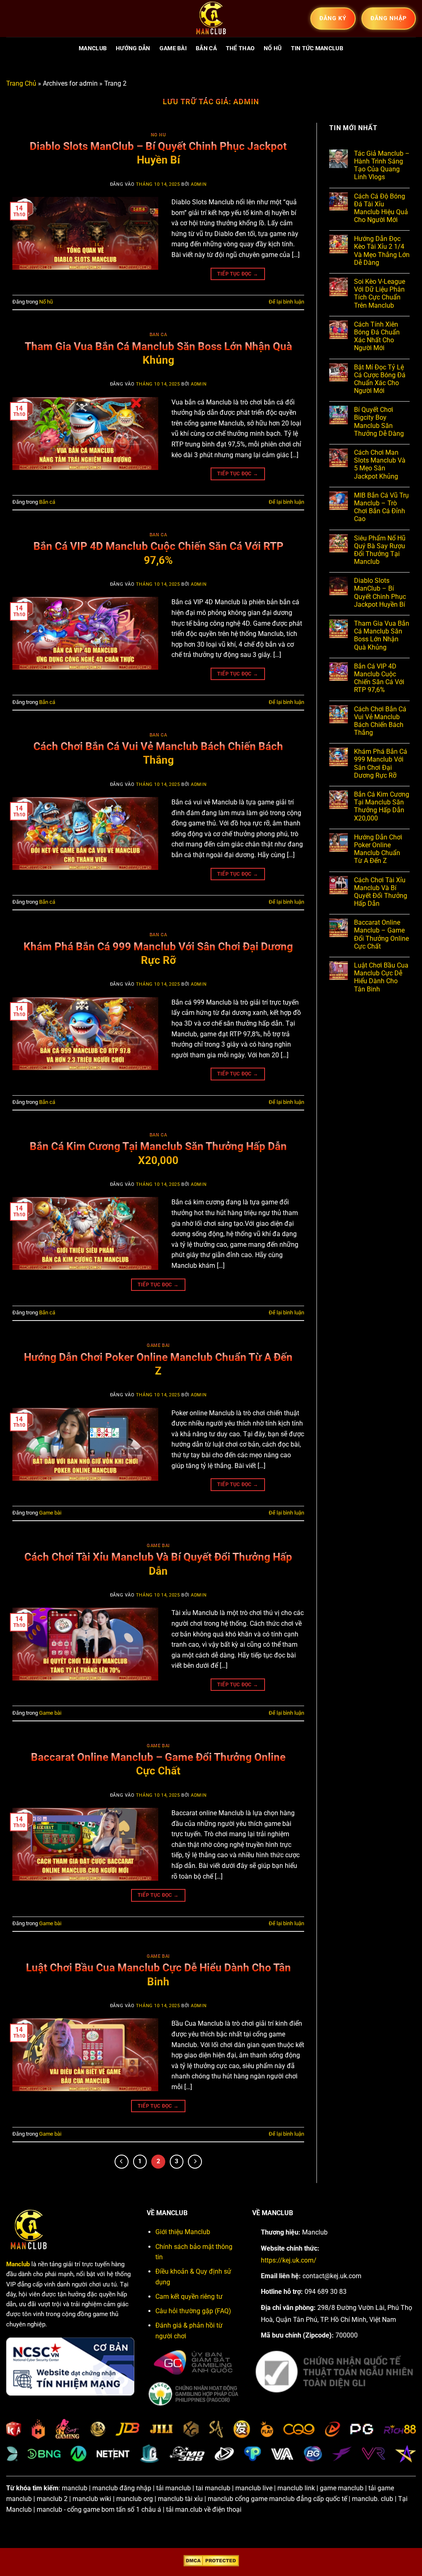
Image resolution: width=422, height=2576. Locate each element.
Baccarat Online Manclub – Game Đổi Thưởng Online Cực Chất (381, 934)
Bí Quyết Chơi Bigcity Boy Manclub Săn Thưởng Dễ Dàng (379, 422)
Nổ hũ (273, 48)
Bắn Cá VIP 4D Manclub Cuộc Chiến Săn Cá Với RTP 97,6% (379, 678)
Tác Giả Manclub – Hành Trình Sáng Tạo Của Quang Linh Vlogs (382, 165)
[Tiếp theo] (195, 2162)
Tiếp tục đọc (238, 274)
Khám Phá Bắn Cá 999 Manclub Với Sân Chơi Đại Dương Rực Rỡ (381, 763)
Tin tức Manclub (317, 48)
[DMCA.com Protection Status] (211, 2561)
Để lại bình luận (286, 302)
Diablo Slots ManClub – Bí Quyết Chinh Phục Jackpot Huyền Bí (380, 593)
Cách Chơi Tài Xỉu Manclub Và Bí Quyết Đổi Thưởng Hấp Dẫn (381, 892)
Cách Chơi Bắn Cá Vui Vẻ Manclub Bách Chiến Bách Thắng (380, 721)
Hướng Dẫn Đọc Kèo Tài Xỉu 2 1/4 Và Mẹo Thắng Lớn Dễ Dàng (382, 251)
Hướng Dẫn (133, 48)
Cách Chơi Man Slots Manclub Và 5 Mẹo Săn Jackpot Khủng (380, 464)
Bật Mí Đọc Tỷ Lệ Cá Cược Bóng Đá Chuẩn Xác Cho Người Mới (380, 379)
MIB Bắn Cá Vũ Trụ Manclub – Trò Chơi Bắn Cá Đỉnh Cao (381, 507)
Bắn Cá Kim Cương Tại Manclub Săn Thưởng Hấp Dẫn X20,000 (382, 806)
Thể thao (240, 48)
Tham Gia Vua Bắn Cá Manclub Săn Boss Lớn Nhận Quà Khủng (382, 635)
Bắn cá (206, 48)
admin (246, 102)
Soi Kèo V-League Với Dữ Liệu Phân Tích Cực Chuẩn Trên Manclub (380, 293)
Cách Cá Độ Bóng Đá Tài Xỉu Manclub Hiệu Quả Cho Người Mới (381, 208)
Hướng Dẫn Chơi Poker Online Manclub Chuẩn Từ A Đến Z (378, 849)
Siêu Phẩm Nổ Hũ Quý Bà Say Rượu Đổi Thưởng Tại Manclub (380, 550)
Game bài (173, 48)
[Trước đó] (122, 2162)
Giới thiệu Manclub (183, 2232)
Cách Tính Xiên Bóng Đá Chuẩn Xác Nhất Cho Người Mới (377, 336)
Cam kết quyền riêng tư (189, 2297)
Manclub (93, 48)
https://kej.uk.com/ (289, 2260)
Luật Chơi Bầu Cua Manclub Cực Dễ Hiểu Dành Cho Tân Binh (381, 977)
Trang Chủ (21, 83)
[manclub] (211, 19)
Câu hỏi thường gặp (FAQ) (193, 2311)
